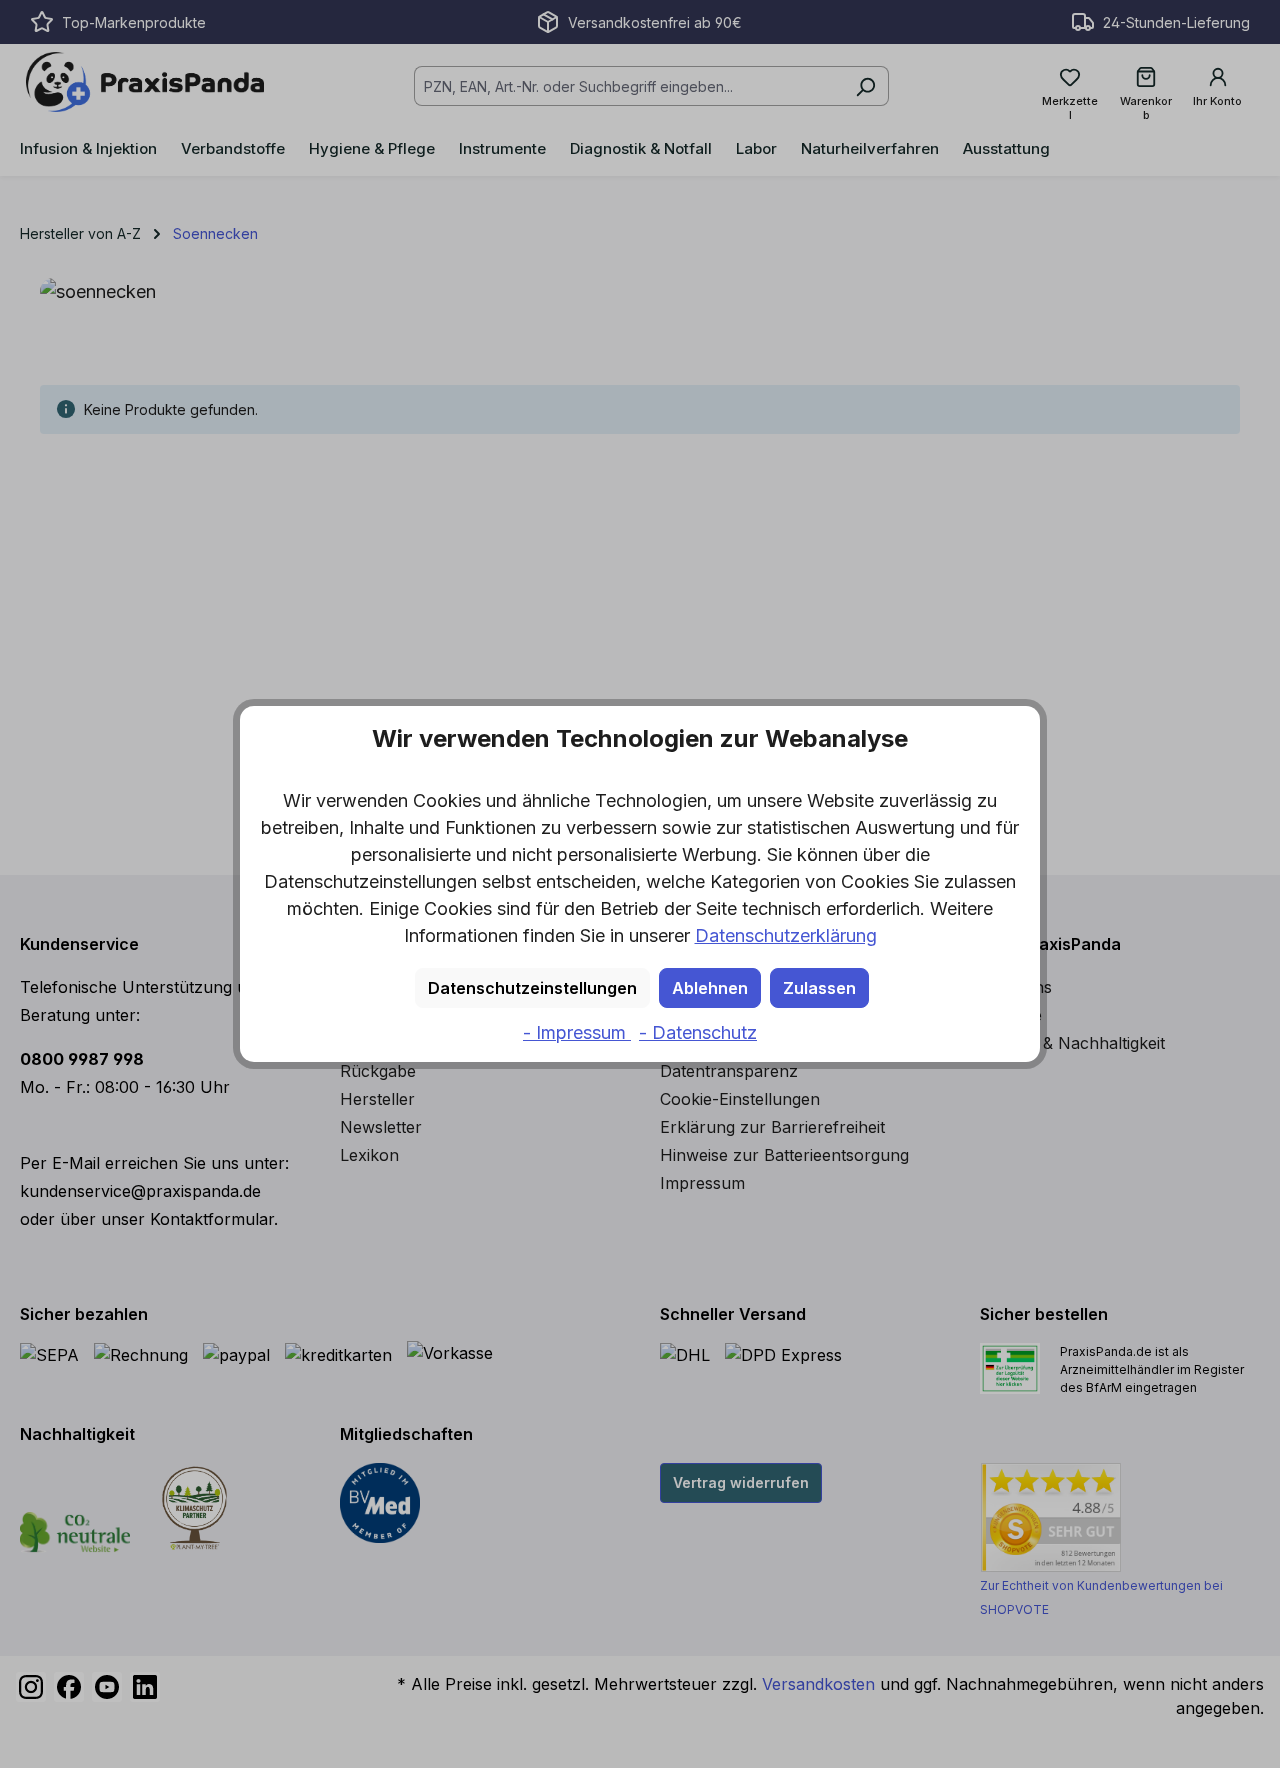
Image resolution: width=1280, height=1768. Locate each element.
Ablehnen (710, 988)
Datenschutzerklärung (786, 935)
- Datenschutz (698, 1032)
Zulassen (819, 988)
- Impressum (577, 1032)
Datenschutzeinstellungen (532, 988)
